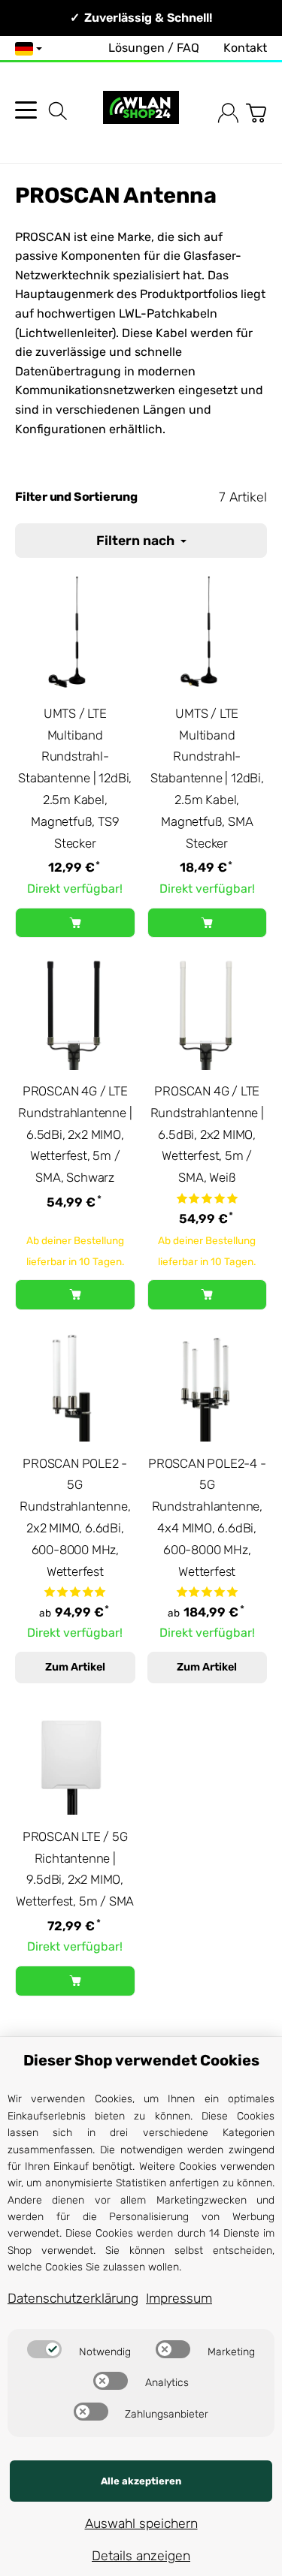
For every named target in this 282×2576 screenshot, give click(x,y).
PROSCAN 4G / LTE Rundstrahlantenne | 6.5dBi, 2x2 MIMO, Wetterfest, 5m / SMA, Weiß (207, 1134)
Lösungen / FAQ (154, 48)
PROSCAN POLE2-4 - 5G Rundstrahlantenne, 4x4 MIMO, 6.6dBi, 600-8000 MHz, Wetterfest (207, 1517)
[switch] (44, 2349)
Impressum (179, 2298)
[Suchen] (58, 111)
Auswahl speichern (141, 2523)
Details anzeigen (141, 2556)
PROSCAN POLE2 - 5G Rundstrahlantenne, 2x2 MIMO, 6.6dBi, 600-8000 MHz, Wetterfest (75, 1517)
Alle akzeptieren (141, 2481)
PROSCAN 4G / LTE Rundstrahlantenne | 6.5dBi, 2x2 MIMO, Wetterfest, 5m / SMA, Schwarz (75, 1134)
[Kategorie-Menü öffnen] (26, 110)
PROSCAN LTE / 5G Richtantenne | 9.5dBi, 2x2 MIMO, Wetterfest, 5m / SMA (75, 1869)
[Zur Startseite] (141, 113)
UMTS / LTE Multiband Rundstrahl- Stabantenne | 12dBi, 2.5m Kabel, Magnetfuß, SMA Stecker (207, 778)
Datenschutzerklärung (73, 2298)
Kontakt (245, 48)
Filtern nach (137, 541)
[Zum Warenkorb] (256, 113)
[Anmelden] (228, 113)
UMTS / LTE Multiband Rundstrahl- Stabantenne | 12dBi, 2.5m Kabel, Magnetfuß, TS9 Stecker (75, 778)
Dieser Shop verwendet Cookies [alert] (141, 2060)
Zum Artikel (75, 1667)
